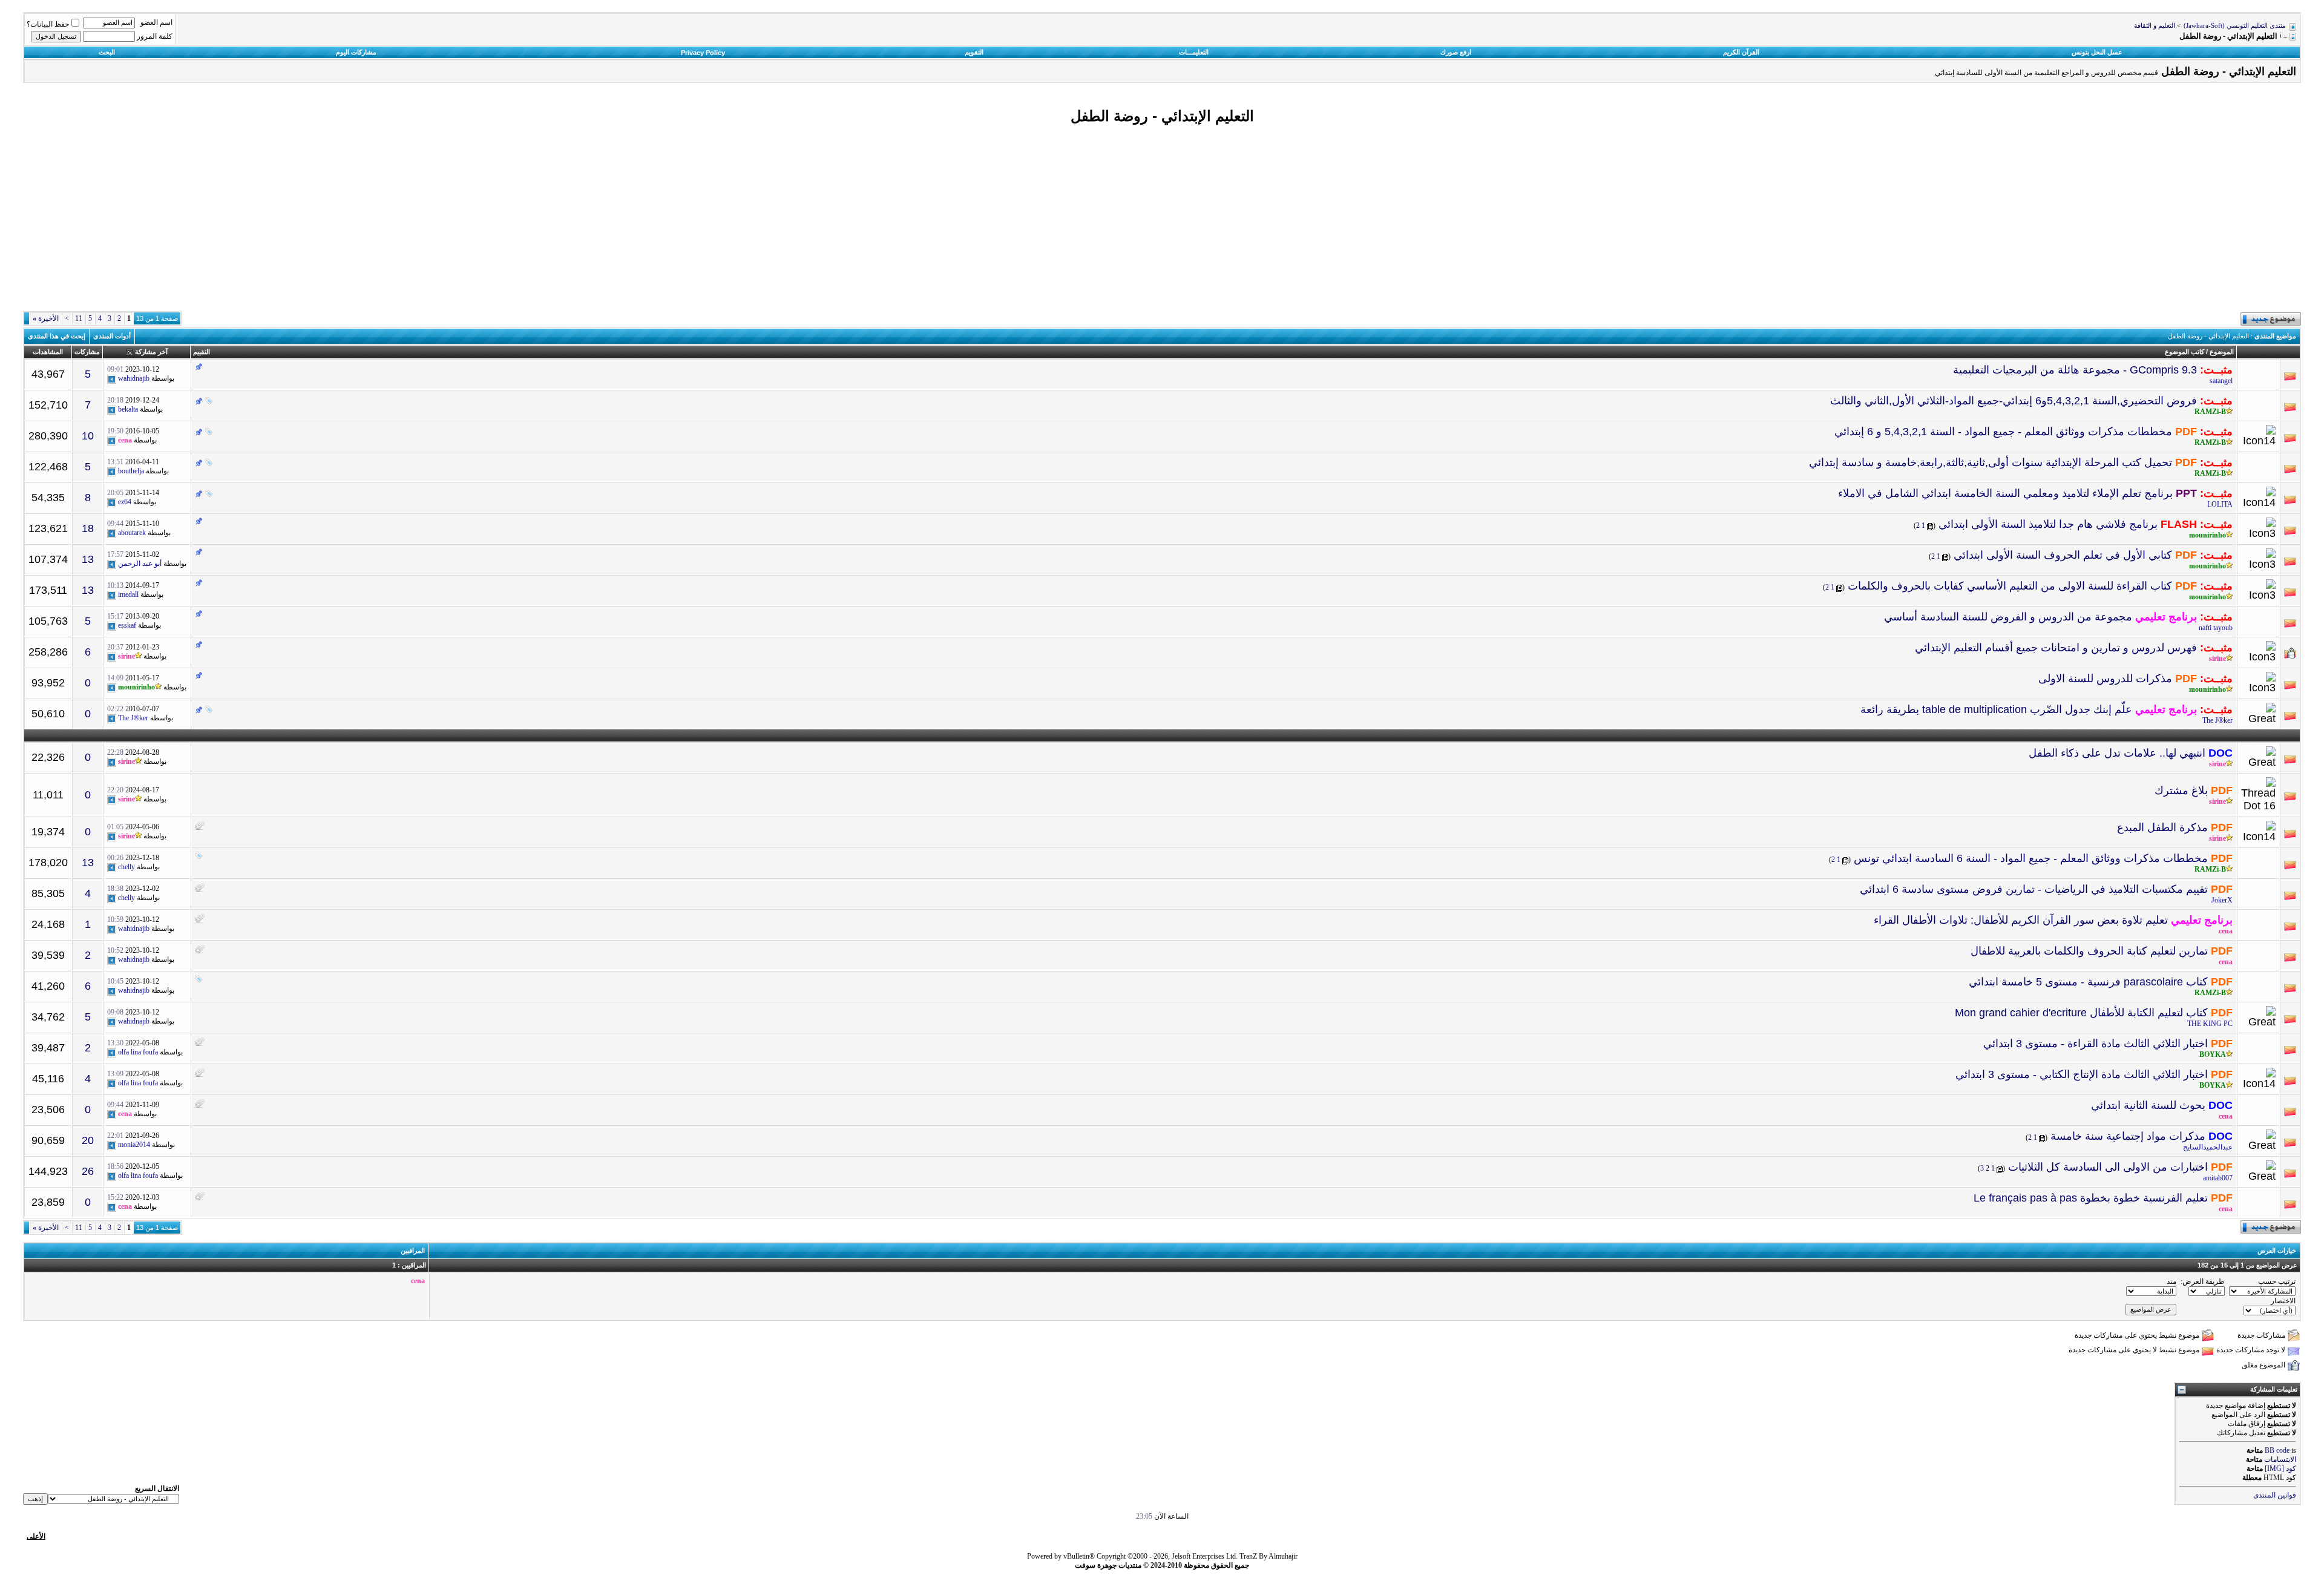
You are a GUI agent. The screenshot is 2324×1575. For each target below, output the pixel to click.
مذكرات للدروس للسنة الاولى (2105, 679)
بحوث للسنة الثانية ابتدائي (2148, 1105)
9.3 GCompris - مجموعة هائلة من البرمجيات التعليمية (2075, 370)
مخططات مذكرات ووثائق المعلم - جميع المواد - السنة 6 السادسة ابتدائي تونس (2031, 858)
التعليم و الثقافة (2155, 26)
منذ (2171, 1281)
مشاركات (87, 352)
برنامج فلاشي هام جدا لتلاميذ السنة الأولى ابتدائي (2048, 524)
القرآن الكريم (1741, 52)
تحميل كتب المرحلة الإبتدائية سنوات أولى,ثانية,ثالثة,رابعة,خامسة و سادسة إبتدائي (1991, 462)
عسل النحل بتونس (2097, 52)
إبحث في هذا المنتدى (57, 336)
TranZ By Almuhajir (1269, 1556)
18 (88, 528)
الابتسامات (2280, 1459)
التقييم (202, 352)
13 (88, 559)
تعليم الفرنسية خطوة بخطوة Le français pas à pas (2091, 1198)
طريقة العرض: (2203, 1281)
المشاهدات (48, 352)
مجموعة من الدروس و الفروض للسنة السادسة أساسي (2008, 617)
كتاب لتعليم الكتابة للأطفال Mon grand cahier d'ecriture (2081, 1013)
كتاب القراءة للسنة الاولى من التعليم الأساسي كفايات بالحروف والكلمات (2010, 586)
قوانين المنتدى (2275, 1495)
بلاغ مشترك (2181, 791)
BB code (2277, 1450)
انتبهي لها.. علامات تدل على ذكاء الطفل (2117, 753)
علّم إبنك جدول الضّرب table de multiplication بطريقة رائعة (1996, 709)
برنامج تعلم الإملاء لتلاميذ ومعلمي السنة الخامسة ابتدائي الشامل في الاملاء (2005, 493)
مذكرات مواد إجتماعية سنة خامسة (2128, 1136)
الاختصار (2283, 1301)
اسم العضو (156, 22)
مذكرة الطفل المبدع (2162, 827)
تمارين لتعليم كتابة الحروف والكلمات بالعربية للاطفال (2089, 951)
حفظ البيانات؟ (48, 24)
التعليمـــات (1194, 52)
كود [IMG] (2280, 1468)
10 (88, 436)
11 (79, 318)
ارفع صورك (1456, 52)
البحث (107, 52)
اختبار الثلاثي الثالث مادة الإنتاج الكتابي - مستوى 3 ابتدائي (2082, 1074)
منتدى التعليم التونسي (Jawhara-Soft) (2235, 26)
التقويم (974, 52)
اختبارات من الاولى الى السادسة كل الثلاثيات (2108, 1167)
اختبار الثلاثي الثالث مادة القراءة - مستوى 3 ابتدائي (2096, 1044)
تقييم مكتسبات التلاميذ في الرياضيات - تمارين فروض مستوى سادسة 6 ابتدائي (2034, 889)
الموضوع (2222, 352)
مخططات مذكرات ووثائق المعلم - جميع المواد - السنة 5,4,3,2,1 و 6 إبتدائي (2003, 432)
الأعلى (36, 1536)
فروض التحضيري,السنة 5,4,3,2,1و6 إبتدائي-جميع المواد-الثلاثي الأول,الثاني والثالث (2014, 401)
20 (88, 1140)
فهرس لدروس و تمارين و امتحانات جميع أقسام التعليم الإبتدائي (2056, 648)
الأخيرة (46, 318)
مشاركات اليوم (356, 52)
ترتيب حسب (2277, 1281)
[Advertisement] (1162, 219)
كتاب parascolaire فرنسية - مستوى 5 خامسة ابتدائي (2088, 982)
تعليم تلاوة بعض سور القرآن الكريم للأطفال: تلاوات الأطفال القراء (2021, 920)
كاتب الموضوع (2184, 352)
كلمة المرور (155, 36)
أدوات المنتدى (112, 336)
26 (88, 1171)
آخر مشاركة (151, 352)
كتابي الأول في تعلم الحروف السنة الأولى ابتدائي (2063, 555)
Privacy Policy (703, 53)
